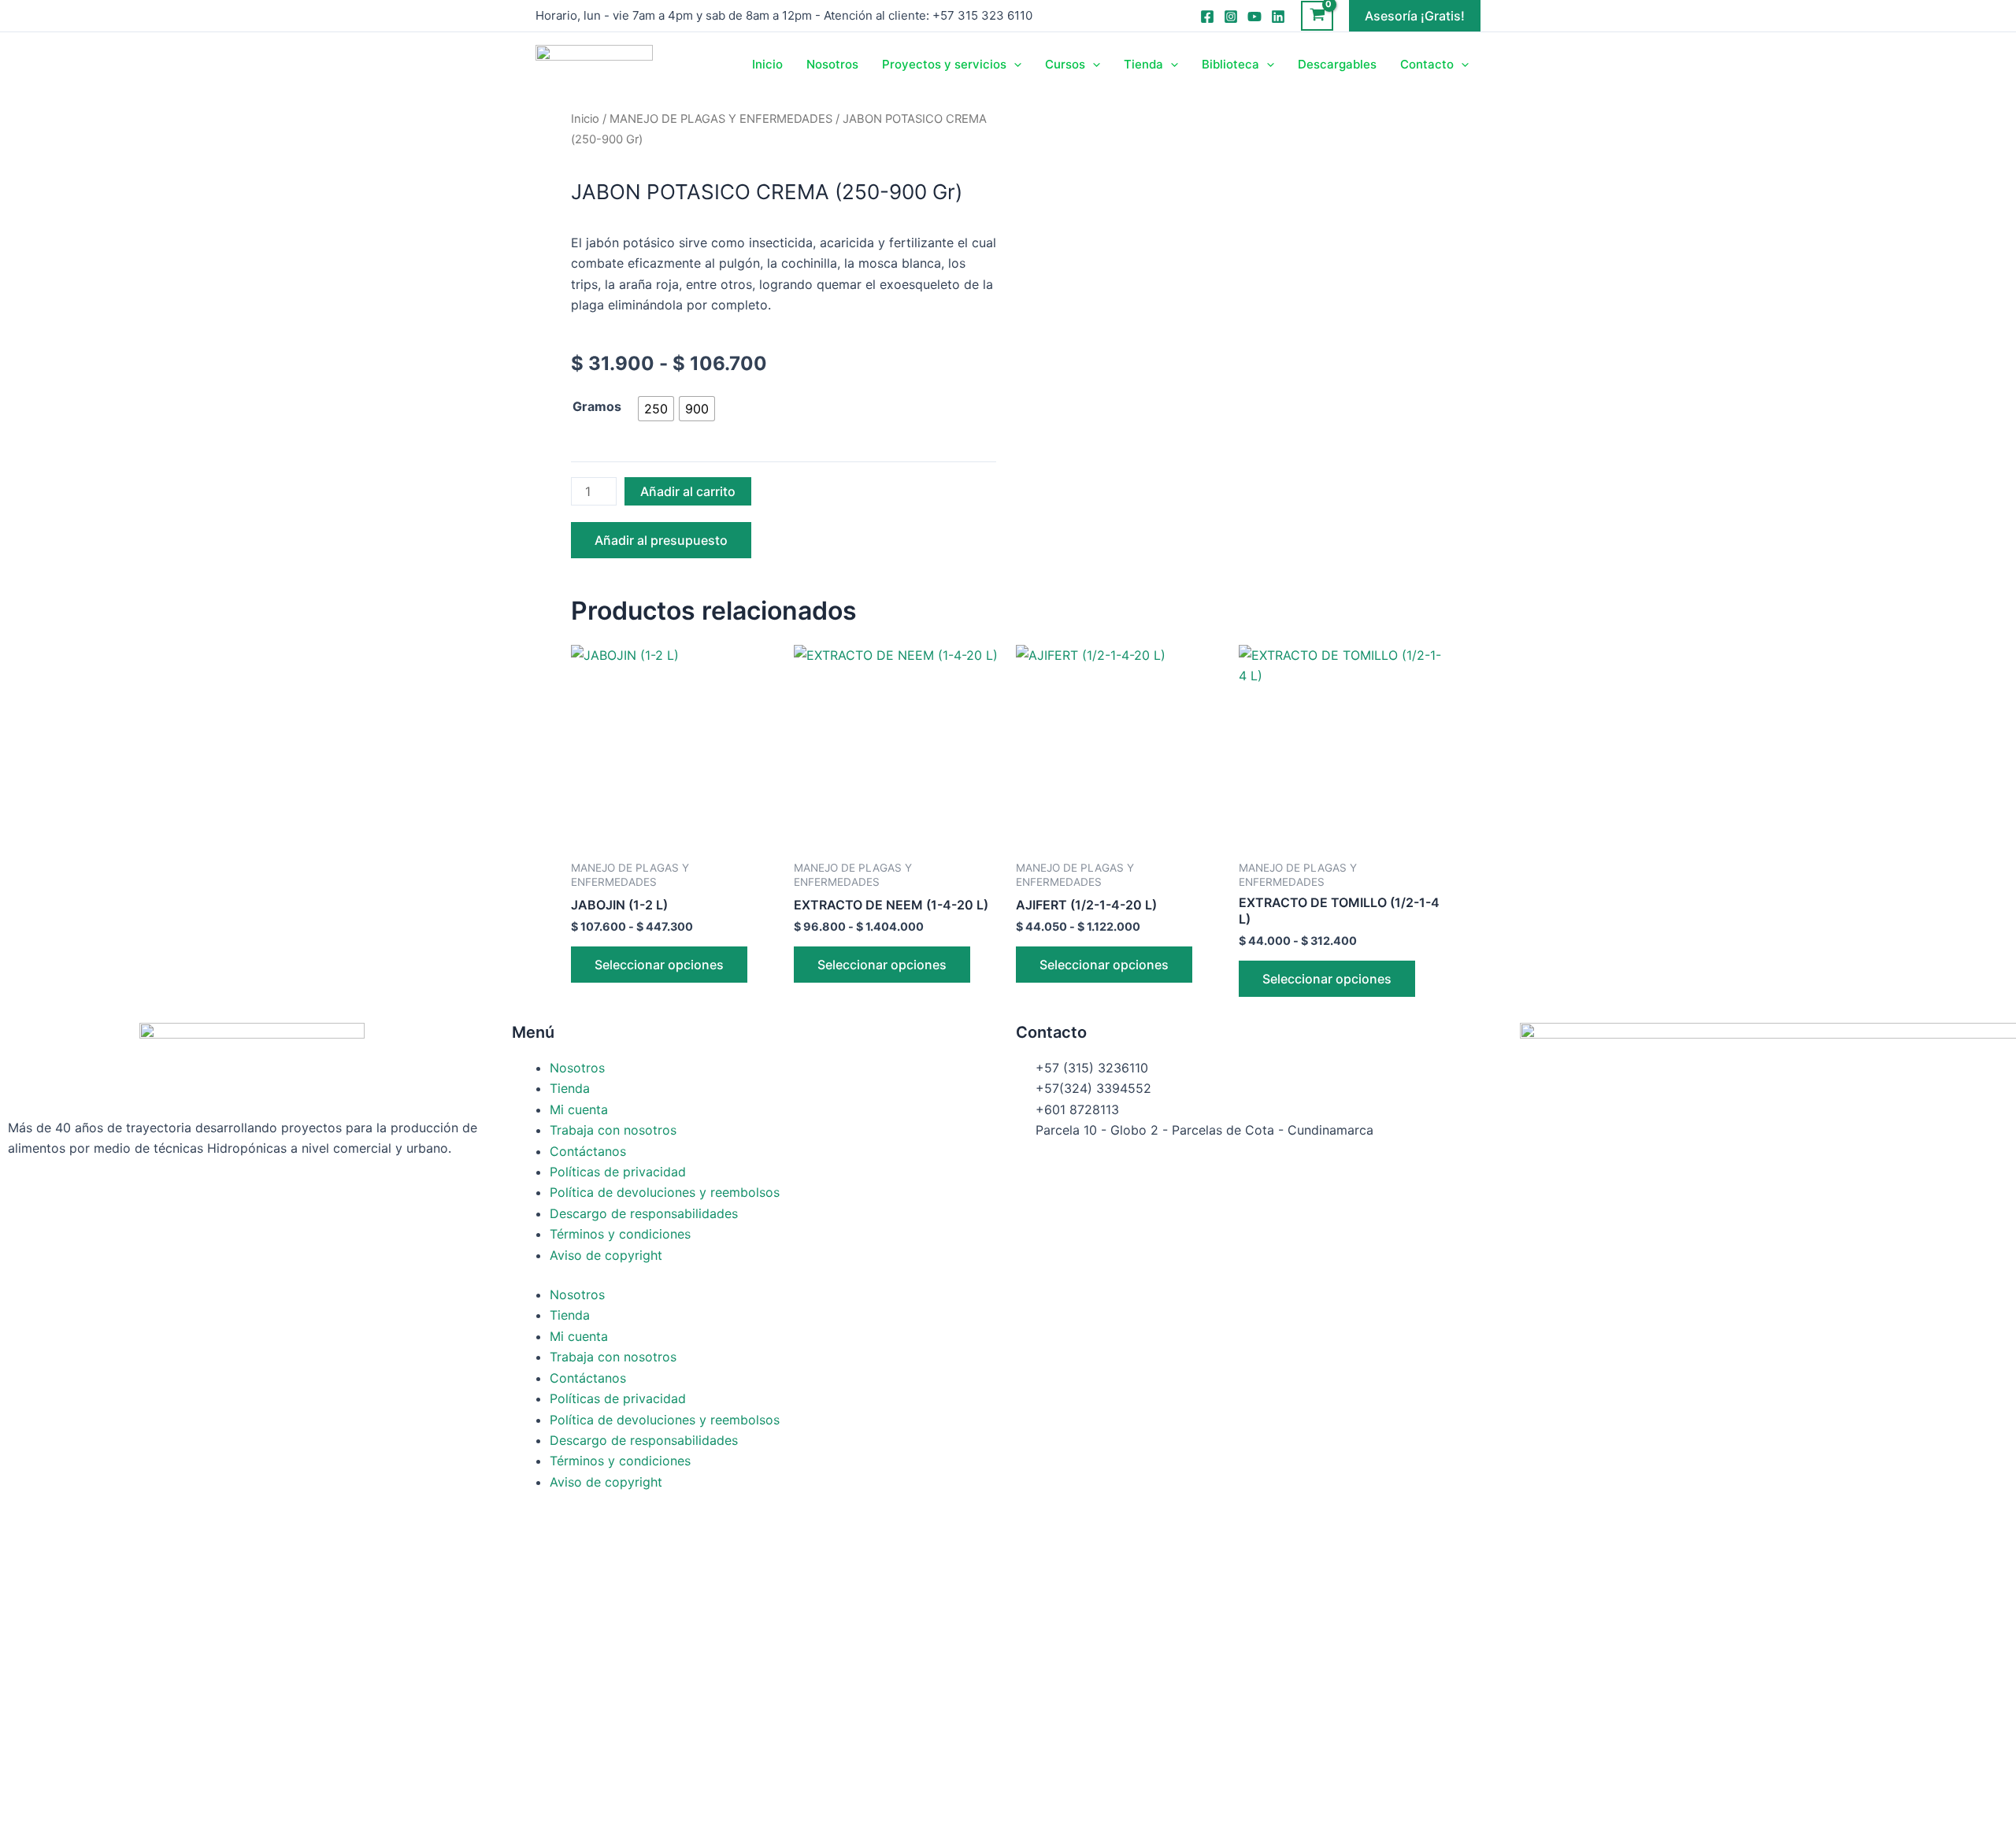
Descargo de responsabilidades (644, 1213)
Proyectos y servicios (944, 64)
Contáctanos (588, 1151)
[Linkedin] (1278, 17)
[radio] (656, 409)
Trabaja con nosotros (613, 1130)
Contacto (1427, 64)
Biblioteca (1230, 64)
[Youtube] (1254, 17)
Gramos (597, 406)
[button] (1415, 16)
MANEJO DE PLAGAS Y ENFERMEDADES (721, 119)
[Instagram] (1231, 17)
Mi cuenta (579, 1109)
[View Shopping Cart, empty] (1317, 16)
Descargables (1337, 64)
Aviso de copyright (606, 1255)
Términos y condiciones (620, 1234)
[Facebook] (1207, 17)
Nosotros (832, 64)
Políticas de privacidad (618, 1172)
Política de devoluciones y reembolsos (665, 1192)
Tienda (1143, 64)
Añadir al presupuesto (661, 540)
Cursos (1065, 64)
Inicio (767, 64)
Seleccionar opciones (659, 965)
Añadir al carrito (688, 491)
